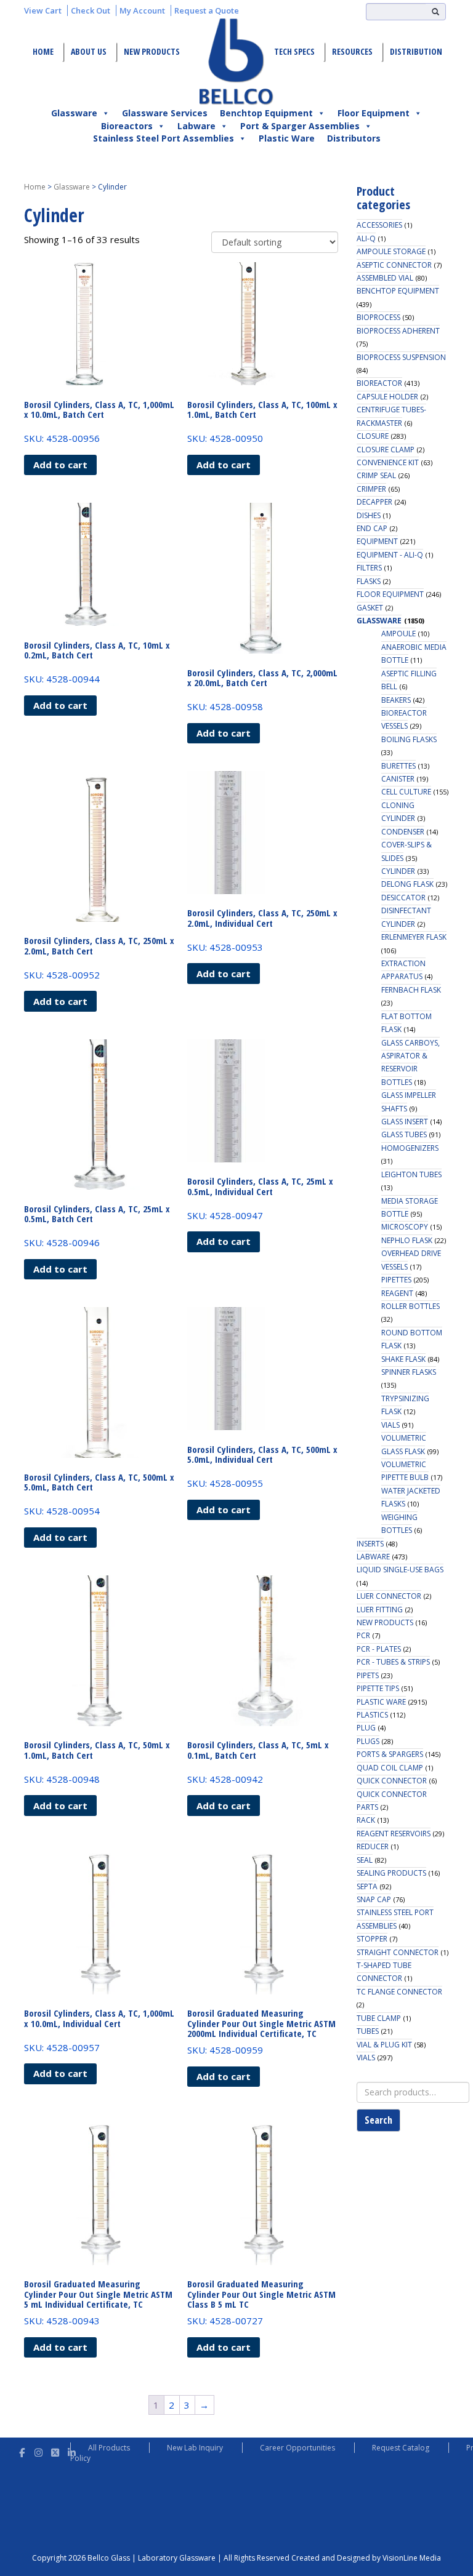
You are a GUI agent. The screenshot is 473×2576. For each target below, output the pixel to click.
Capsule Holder (387, 397)
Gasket (370, 608)
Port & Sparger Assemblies (300, 126)
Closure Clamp (386, 450)
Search (378, 2120)
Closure (373, 436)
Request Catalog (401, 2448)
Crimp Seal (376, 475)
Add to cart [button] (60, 465)
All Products (109, 2448)
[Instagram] (38, 2451)
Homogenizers (410, 1148)
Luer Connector (389, 1596)
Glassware (74, 113)
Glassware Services (165, 113)
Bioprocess (378, 317)
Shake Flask (403, 1359)
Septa (367, 1886)
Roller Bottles (410, 1306)
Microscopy (405, 1227)
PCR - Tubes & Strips (393, 1662)
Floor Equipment (374, 113)
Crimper (371, 489)
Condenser (403, 832)
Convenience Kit (388, 462)
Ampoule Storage (391, 251)
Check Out (91, 10)
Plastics (372, 1715)
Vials (390, 1425)
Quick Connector (392, 1781)
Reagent (397, 1293)
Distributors (354, 138)
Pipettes (396, 1280)
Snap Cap (374, 1899)
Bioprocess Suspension (401, 357)
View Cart (43, 10)
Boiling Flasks (409, 739)
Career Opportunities (297, 2448)
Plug (366, 1728)
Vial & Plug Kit (384, 2045)
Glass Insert (405, 1122)
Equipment (377, 541)
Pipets (368, 1675)
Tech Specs (294, 51)
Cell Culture (406, 792)
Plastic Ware (287, 138)
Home (43, 51)
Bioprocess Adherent (398, 331)
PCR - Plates (379, 1649)
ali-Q (366, 238)
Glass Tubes (404, 1134)
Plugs (368, 1741)
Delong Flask (407, 884)
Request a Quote (207, 10)
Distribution (416, 51)
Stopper (372, 1939)
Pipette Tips (378, 1688)
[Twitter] (55, 2451)
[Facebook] (22, 2451)
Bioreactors (127, 126)
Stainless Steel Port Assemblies (164, 138)
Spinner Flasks (409, 1372)
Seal (365, 1860)
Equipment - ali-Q (390, 555)
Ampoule (398, 634)
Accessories (379, 225)
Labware (196, 126)
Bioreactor (379, 383)
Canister (398, 779)
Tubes (368, 2031)
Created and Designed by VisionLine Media (366, 2558)
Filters (369, 568)
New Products (152, 51)
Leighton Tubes (411, 1174)
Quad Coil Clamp (390, 1768)
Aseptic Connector (394, 265)
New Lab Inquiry (195, 2448)
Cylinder (398, 871)
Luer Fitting (380, 1610)
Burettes (398, 766)
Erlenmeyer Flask (414, 937)
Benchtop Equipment (266, 113)
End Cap (372, 528)
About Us (89, 51)
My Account (142, 10)
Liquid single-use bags (400, 1570)
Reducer (373, 1846)
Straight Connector (398, 1952)
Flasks (369, 581)
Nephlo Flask (407, 1240)
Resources (352, 51)
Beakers (396, 700)
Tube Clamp (379, 2018)
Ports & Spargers (390, 1754)
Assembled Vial (385, 278)
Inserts (370, 1544)
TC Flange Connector (399, 1992)
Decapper (374, 502)
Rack (366, 1820)
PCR (363, 1635)
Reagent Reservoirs (394, 1834)
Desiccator (403, 898)
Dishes (369, 515)
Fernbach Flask (411, 990)
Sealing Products (391, 1873)
